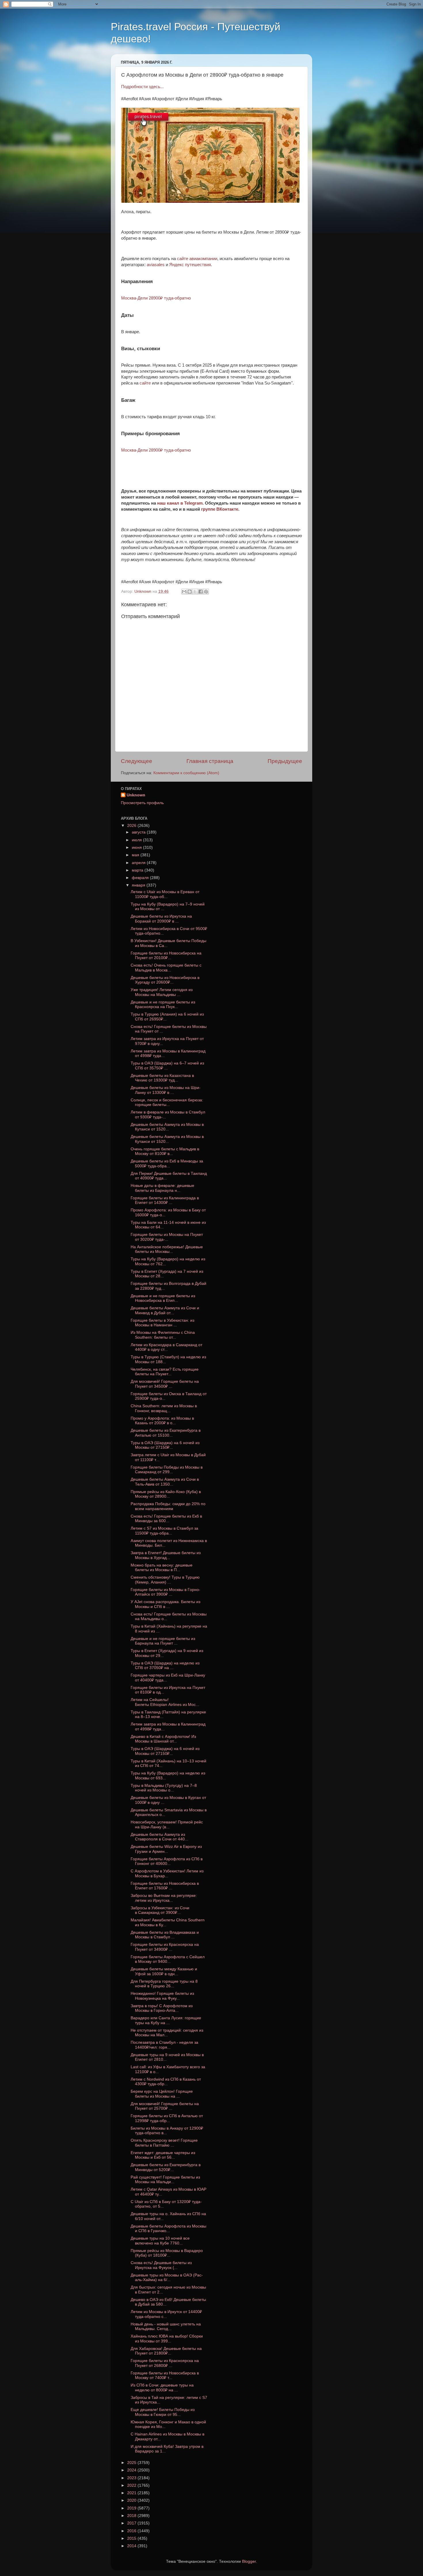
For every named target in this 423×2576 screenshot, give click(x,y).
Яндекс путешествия (190, 265)
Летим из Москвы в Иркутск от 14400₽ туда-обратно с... (166, 2314)
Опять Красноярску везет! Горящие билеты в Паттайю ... (164, 2143)
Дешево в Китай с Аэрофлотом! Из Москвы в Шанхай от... (163, 1739)
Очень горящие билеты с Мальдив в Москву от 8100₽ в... (165, 1151)
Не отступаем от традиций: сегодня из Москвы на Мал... (167, 2033)
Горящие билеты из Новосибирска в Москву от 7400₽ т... (165, 2375)
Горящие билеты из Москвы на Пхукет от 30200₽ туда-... (167, 1237)
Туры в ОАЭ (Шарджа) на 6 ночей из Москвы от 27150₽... (165, 1445)
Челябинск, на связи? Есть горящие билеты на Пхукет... (165, 1372)
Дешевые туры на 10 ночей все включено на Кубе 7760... (160, 2241)
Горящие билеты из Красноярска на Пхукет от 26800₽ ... (165, 2363)
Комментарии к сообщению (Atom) (186, 773)
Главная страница (210, 761)
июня (137, 847)
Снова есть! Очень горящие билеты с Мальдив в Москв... (166, 968)
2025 (132, 2463)
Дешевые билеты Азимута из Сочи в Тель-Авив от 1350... (165, 1482)
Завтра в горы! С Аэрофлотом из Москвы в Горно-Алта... (162, 2008)
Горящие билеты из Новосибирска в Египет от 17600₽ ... (165, 1886)
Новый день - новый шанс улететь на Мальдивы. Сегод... (166, 2326)
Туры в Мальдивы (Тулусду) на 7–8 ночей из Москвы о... (164, 1788)
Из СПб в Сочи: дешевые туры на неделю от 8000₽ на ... (162, 2387)
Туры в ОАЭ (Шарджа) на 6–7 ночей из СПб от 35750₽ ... (167, 1066)
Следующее (137, 761)
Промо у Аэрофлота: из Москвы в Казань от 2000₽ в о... (162, 1421)
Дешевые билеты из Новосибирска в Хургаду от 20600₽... (165, 980)
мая (136, 855)
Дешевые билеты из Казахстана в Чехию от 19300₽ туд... (162, 1078)
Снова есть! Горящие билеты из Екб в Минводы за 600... (166, 1519)
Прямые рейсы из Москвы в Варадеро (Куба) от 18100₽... (167, 2253)
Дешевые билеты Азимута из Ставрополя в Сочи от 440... (159, 1837)
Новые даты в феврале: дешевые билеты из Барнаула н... (162, 1188)
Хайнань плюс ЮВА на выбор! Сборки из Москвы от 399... (167, 2339)
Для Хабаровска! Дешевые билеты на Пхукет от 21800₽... (166, 2351)
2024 (132, 2470)
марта (138, 870)
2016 (132, 2531)
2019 (132, 2508)
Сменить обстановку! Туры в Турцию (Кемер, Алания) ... (165, 1580)
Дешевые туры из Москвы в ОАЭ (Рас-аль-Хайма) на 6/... (167, 2277)
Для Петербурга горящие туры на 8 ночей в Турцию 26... (164, 1984)
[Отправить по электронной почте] (184, 592)
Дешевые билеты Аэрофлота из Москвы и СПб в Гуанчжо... (168, 2229)
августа (139, 832)
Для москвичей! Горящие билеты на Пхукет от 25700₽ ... (165, 2106)
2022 (132, 2485)
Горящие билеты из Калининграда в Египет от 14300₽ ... (165, 1200)
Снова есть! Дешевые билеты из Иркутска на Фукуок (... (161, 2265)
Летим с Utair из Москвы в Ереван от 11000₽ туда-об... (165, 894)
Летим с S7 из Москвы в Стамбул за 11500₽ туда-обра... (164, 1531)
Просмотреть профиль (142, 803)
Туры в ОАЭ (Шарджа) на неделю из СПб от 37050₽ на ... (165, 1665)
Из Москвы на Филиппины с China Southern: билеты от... (163, 1335)
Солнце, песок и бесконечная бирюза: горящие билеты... (167, 1102)
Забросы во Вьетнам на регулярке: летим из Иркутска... (164, 1898)
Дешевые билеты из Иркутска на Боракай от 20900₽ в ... (161, 919)
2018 (132, 2516)
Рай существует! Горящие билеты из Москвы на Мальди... (165, 2180)
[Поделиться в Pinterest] (206, 592)
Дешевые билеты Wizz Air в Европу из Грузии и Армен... (166, 1849)
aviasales (156, 265)
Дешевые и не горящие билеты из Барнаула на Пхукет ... (163, 1641)
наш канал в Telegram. (181, 503)
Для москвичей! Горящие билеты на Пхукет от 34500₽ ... (165, 1384)
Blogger (249, 2561)
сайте (145, 383)
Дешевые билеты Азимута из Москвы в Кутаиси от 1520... (167, 1127)
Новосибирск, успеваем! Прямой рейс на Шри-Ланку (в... (167, 1824)
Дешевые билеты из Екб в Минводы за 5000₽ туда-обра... (167, 1163)
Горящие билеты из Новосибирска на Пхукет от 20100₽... (166, 955)
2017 (132, 2523)
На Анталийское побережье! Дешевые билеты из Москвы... (167, 1249)
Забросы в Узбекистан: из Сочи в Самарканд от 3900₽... (160, 1910)
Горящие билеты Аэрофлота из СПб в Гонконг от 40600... (167, 1861)
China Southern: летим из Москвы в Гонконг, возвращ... (164, 1408)
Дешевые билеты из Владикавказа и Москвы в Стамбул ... (165, 1935)
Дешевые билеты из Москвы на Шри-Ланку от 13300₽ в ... (166, 1090)
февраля (141, 878)
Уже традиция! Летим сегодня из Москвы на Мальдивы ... (162, 992)
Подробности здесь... (142, 87)
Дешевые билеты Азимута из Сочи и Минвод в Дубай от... (165, 1310)
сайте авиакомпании (197, 259)
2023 (132, 2478)
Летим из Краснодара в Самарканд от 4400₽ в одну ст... (166, 1347)
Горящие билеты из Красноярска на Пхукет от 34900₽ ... (165, 1947)
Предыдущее (285, 761)
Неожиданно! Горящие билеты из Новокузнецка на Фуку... (162, 1996)
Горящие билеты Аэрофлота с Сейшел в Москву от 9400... (168, 1959)
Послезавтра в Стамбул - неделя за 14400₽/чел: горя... (164, 2045)
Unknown (136, 795)
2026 (132, 826)
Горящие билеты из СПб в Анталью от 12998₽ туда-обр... (167, 2118)
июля (137, 840)
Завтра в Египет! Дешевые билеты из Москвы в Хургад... (166, 1555)
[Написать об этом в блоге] (190, 592)
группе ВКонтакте (220, 509)
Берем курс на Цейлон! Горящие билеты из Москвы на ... (162, 2094)
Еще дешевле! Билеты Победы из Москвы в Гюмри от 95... (163, 2412)
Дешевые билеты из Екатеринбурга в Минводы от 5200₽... (166, 2167)
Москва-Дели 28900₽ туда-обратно (156, 298)
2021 (132, 2493)
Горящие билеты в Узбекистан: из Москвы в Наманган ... (162, 1323)
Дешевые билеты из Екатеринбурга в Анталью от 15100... (166, 1433)
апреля (139, 863)
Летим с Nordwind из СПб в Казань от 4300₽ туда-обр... (166, 2082)
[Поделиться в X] (195, 592)
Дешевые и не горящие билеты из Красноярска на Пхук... (163, 1004)
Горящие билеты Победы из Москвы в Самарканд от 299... (167, 1470)
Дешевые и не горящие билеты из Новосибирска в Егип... (163, 1298)
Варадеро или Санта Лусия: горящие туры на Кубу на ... (166, 2020)
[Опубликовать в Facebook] (201, 592)
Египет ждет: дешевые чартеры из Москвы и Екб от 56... (163, 2155)
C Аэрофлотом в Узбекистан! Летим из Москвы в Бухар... (167, 1873)
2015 (132, 2538)
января (139, 885)
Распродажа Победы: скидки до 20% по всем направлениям (168, 1506)
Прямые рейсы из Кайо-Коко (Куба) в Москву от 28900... (166, 1494)
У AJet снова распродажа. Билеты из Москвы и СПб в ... (165, 1604)
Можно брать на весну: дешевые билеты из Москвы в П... (162, 1568)
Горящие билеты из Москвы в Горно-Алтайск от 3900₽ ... (165, 1592)
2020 (132, 2500)
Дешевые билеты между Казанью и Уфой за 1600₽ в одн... (164, 1971)
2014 (132, 2546)
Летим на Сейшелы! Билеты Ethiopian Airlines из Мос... (165, 1702)
